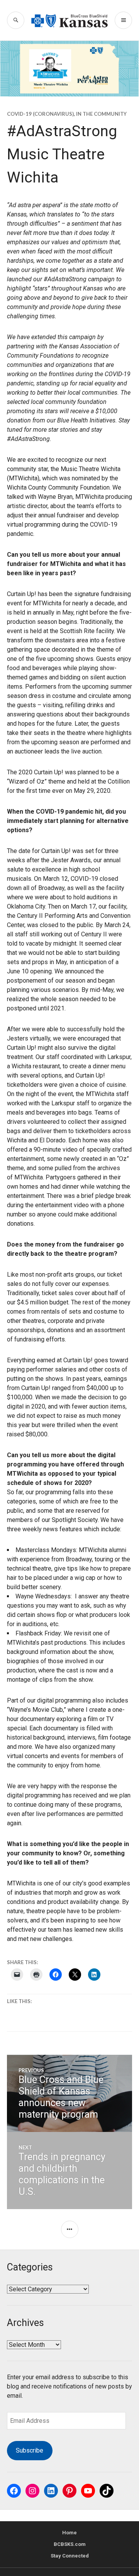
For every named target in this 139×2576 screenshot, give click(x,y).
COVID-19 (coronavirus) (40, 114)
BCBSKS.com (70, 2544)
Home (69, 2533)
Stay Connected (70, 2556)
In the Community (101, 114)
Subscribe (30, 2450)
